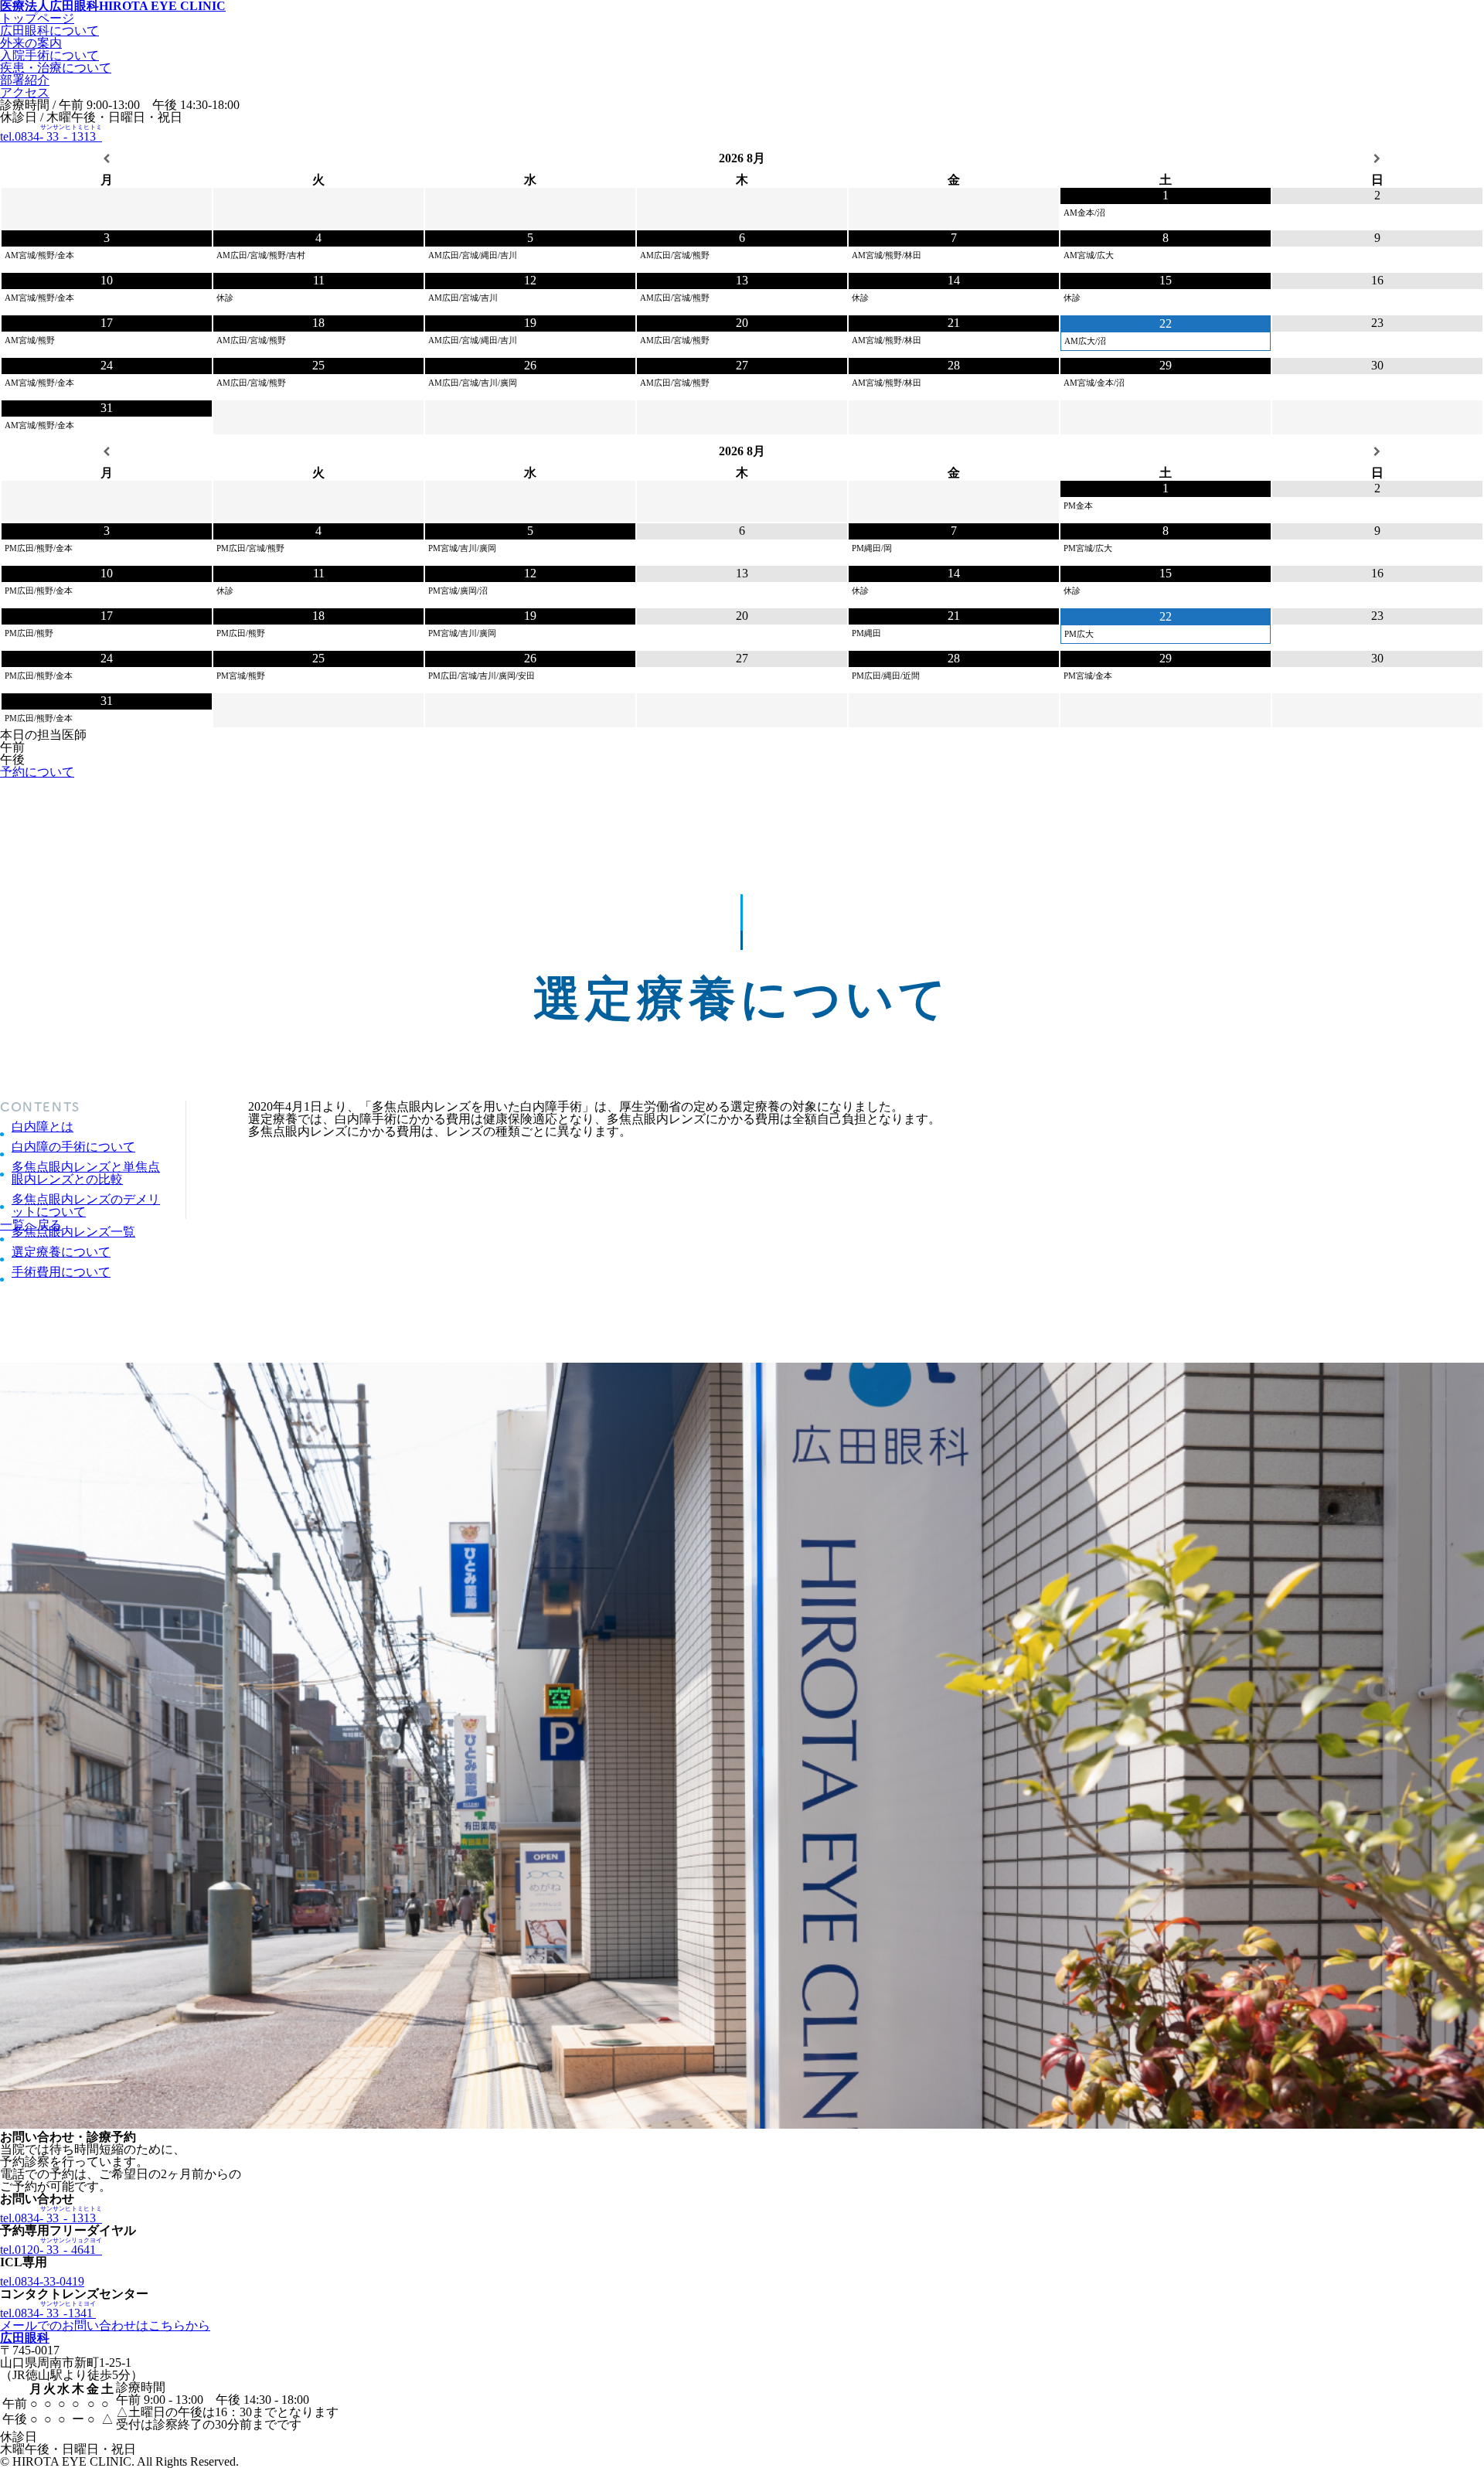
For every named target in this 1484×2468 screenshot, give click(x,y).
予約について (37, 772)
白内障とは (43, 1127)
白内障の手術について (73, 1147)
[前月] (107, 159)
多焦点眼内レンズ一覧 (73, 1232)
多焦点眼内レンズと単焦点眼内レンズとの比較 (86, 1173)
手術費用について (61, 1272)
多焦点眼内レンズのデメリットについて (86, 1206)
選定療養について (61, 1252)
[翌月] (1377, 159)
